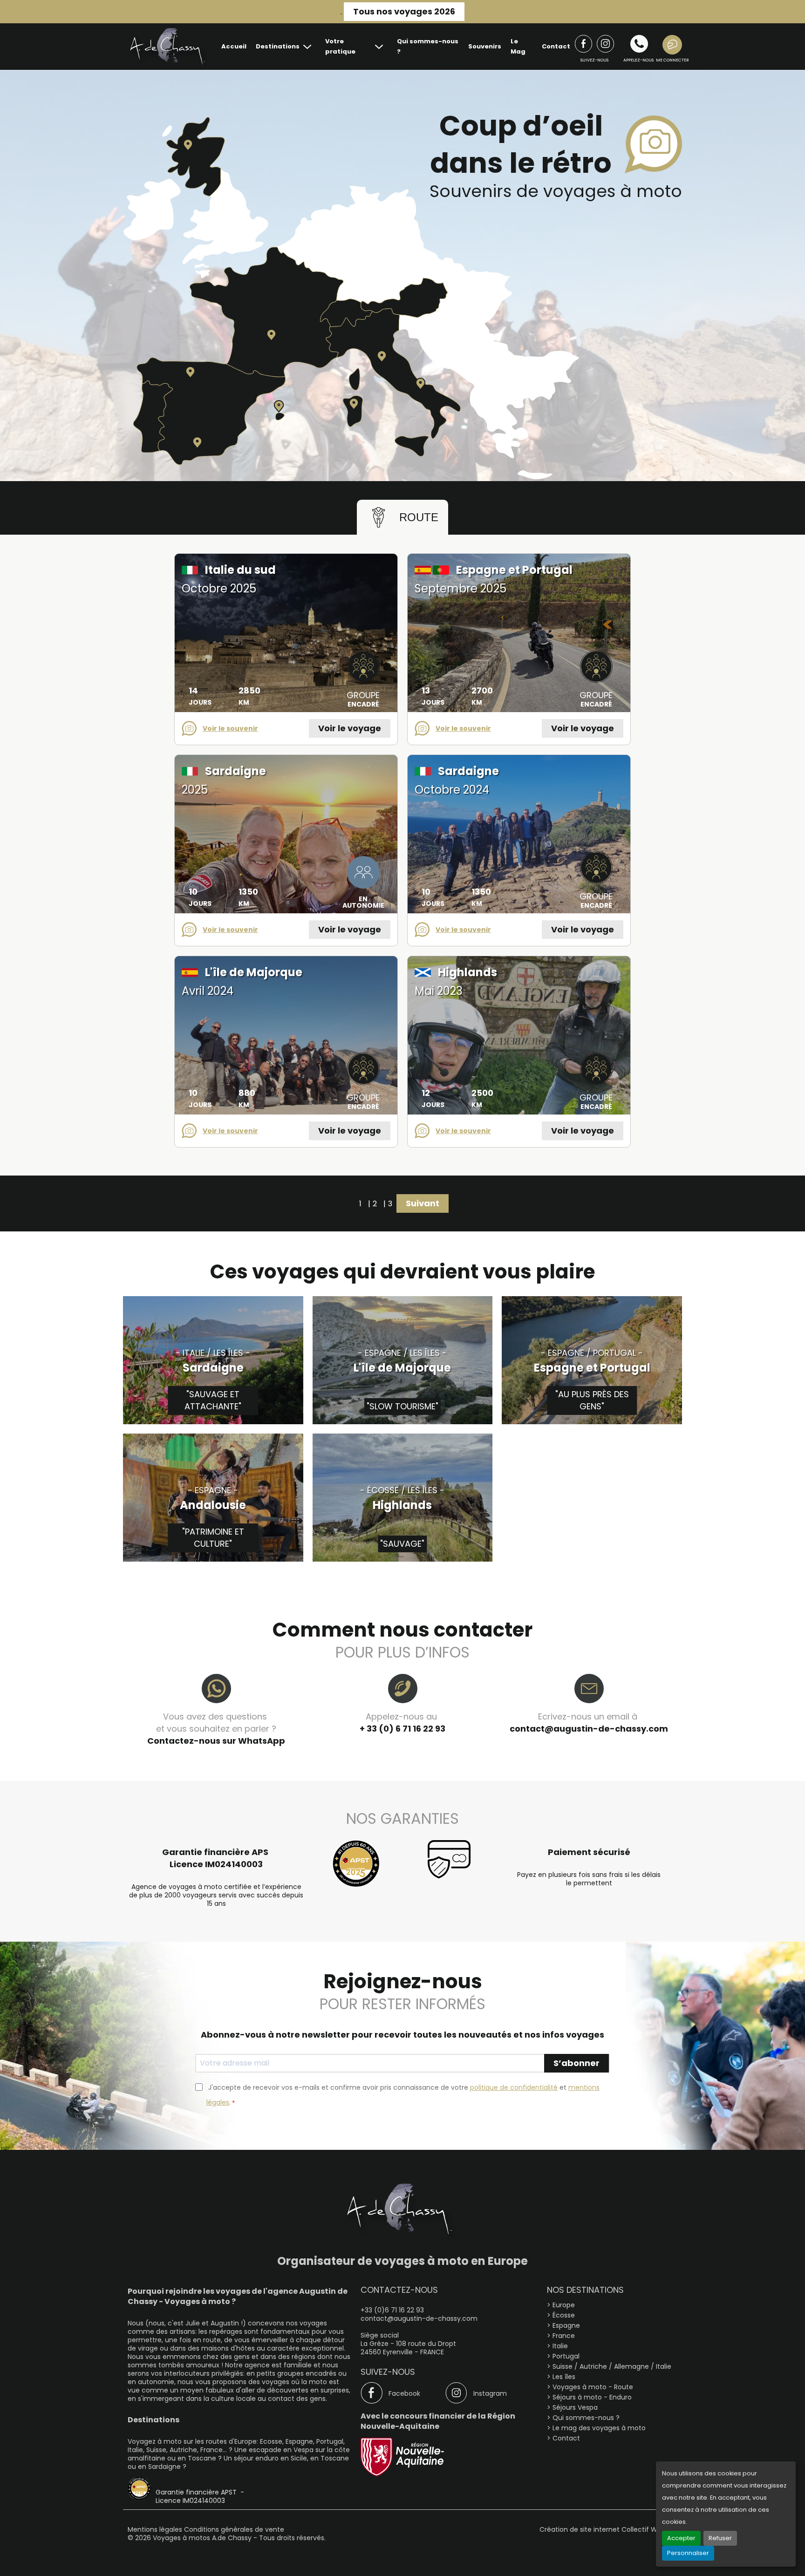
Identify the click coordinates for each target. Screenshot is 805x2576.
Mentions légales (156, 2529)
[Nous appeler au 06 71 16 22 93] (639, 44)
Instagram (490, 2393)
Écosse (564, 2315)
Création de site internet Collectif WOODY (608, 2529)
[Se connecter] (672, 47)
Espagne (566, 2325)
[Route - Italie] (382, 356)
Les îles (564, 2377)
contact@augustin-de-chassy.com (589, 1729)
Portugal (566, 2356)
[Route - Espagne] (197, 442)
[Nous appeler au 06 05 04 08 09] (605, 44)
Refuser (720, 2538)
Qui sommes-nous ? (428, 46)
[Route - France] (271, 335)
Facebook (404, 2393)
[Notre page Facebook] (583, 44)
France (564, 2336)
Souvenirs (485, 46)
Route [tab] (419, 517)
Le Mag (518, 46)
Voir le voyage (350, 728)
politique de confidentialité (514, 2087)
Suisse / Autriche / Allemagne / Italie (612, 2366)
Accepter (681, 2538)
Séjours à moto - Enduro (592, 2397)
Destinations (278, 46)
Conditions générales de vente (234, 2529)
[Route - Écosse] (188, 145)
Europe (564, 2305)
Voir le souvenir (230, 728)
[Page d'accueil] (167, 47)
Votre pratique (340, 46)
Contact (556, 46)
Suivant (423, 1203)
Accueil (234, 46)
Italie (560, 2346)
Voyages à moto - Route (593, 2387)
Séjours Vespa (575, 2407)
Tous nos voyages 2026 (404, 11)
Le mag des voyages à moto (599, 2428)
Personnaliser (688, 2553)
